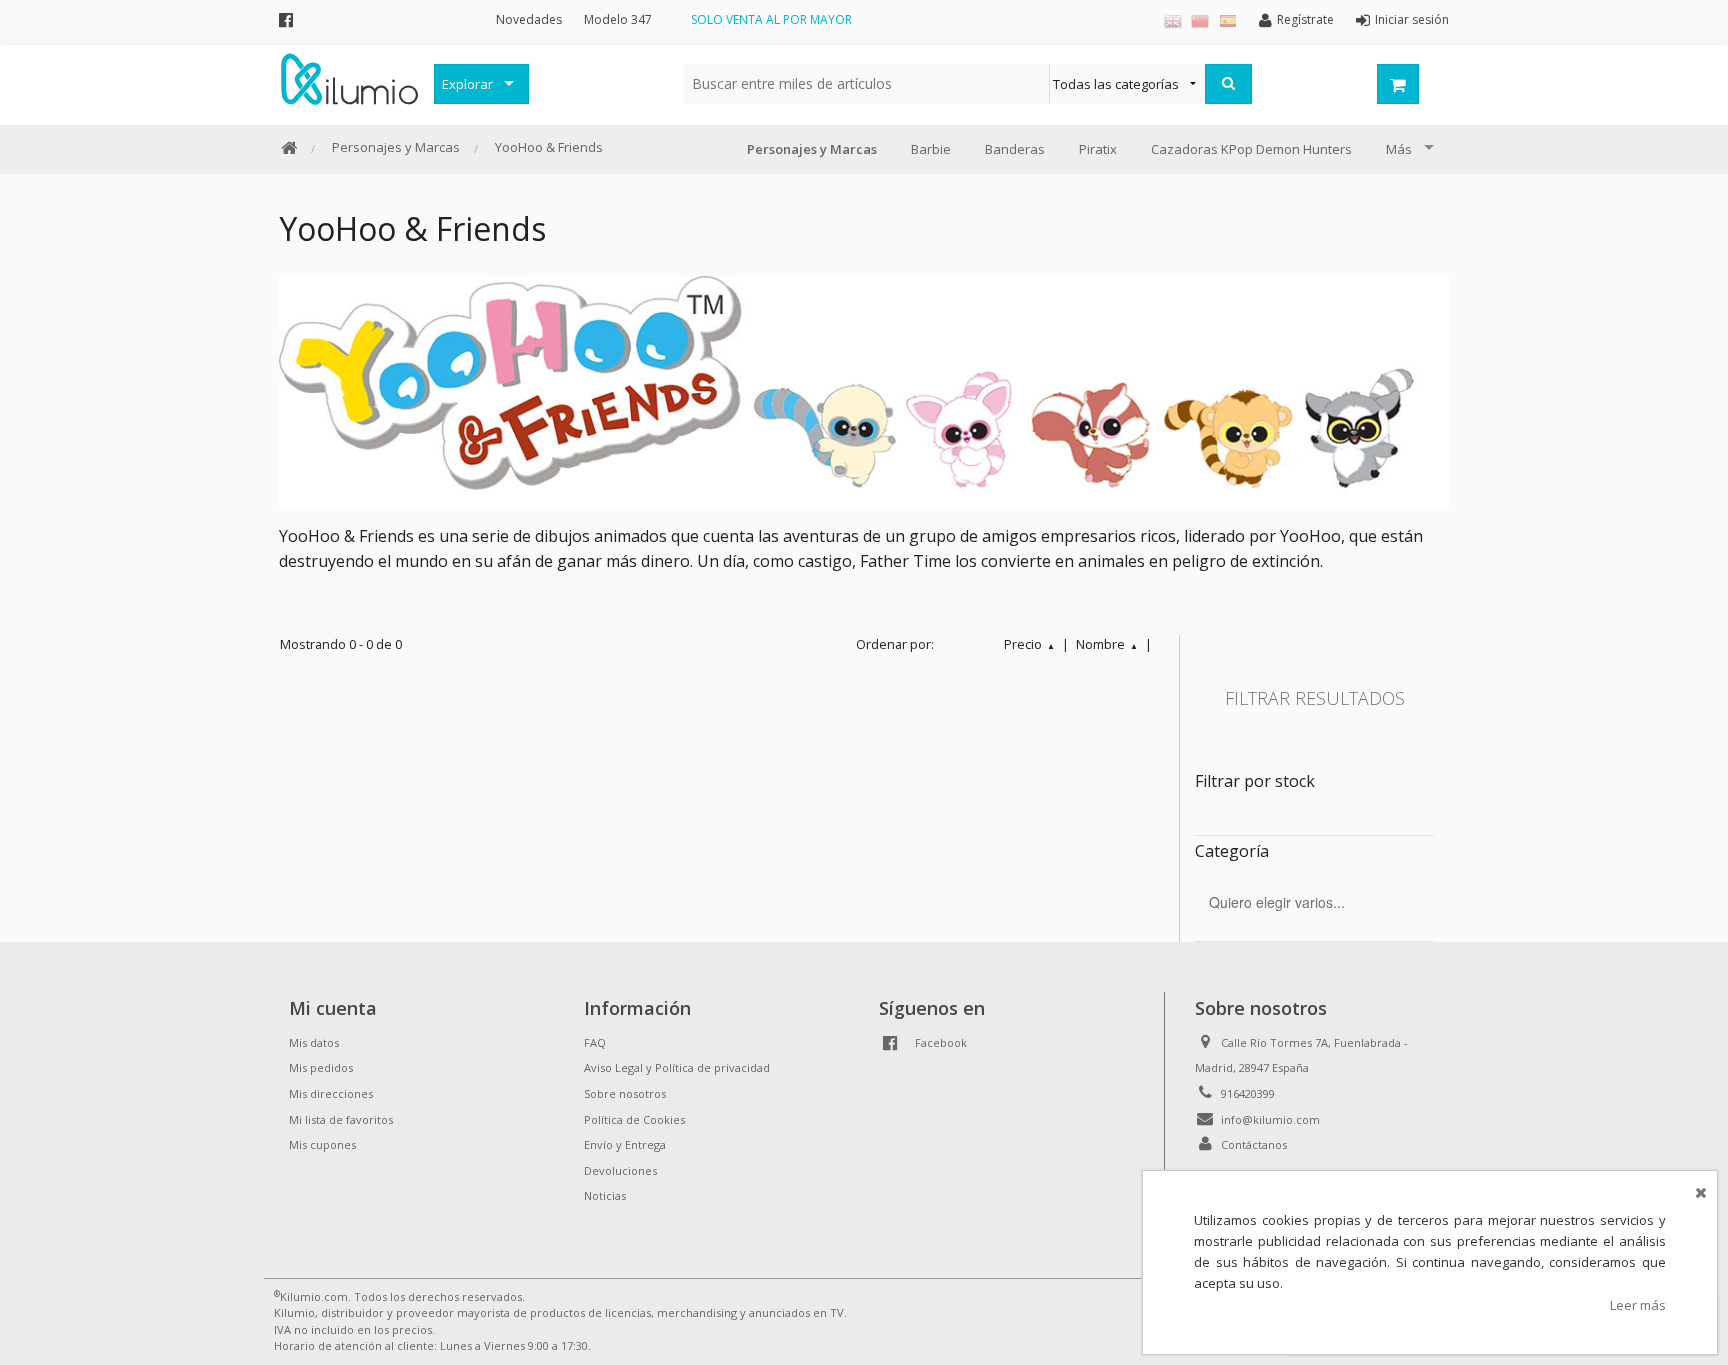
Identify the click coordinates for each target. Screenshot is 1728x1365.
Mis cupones (322, 1144)
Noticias (605, 1195)
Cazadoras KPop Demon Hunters (1251, 149)
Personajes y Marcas (396, 147)
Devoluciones (620, 1170)
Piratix (1098, 149)
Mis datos (314, 1042)
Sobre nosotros (625, 1093)
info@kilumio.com (1270, 1119)
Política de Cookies (634, 1119)
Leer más (1638, 1305)
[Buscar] (1228, 84)
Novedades (529, 19)
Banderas (1015, 149)
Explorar (467, 84)
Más (1399, 149)
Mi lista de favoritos (341, 1119)
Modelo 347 (618, 19)
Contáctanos (1254, 1144)
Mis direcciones (331, 1093)
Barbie (931, 149)
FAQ (595, 1042)
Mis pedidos (321, 1067)
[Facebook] (286, 19)
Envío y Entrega (625, 1144)
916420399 (1248, 1093)
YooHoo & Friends (549, 147)
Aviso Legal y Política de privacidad (677, 1067)
